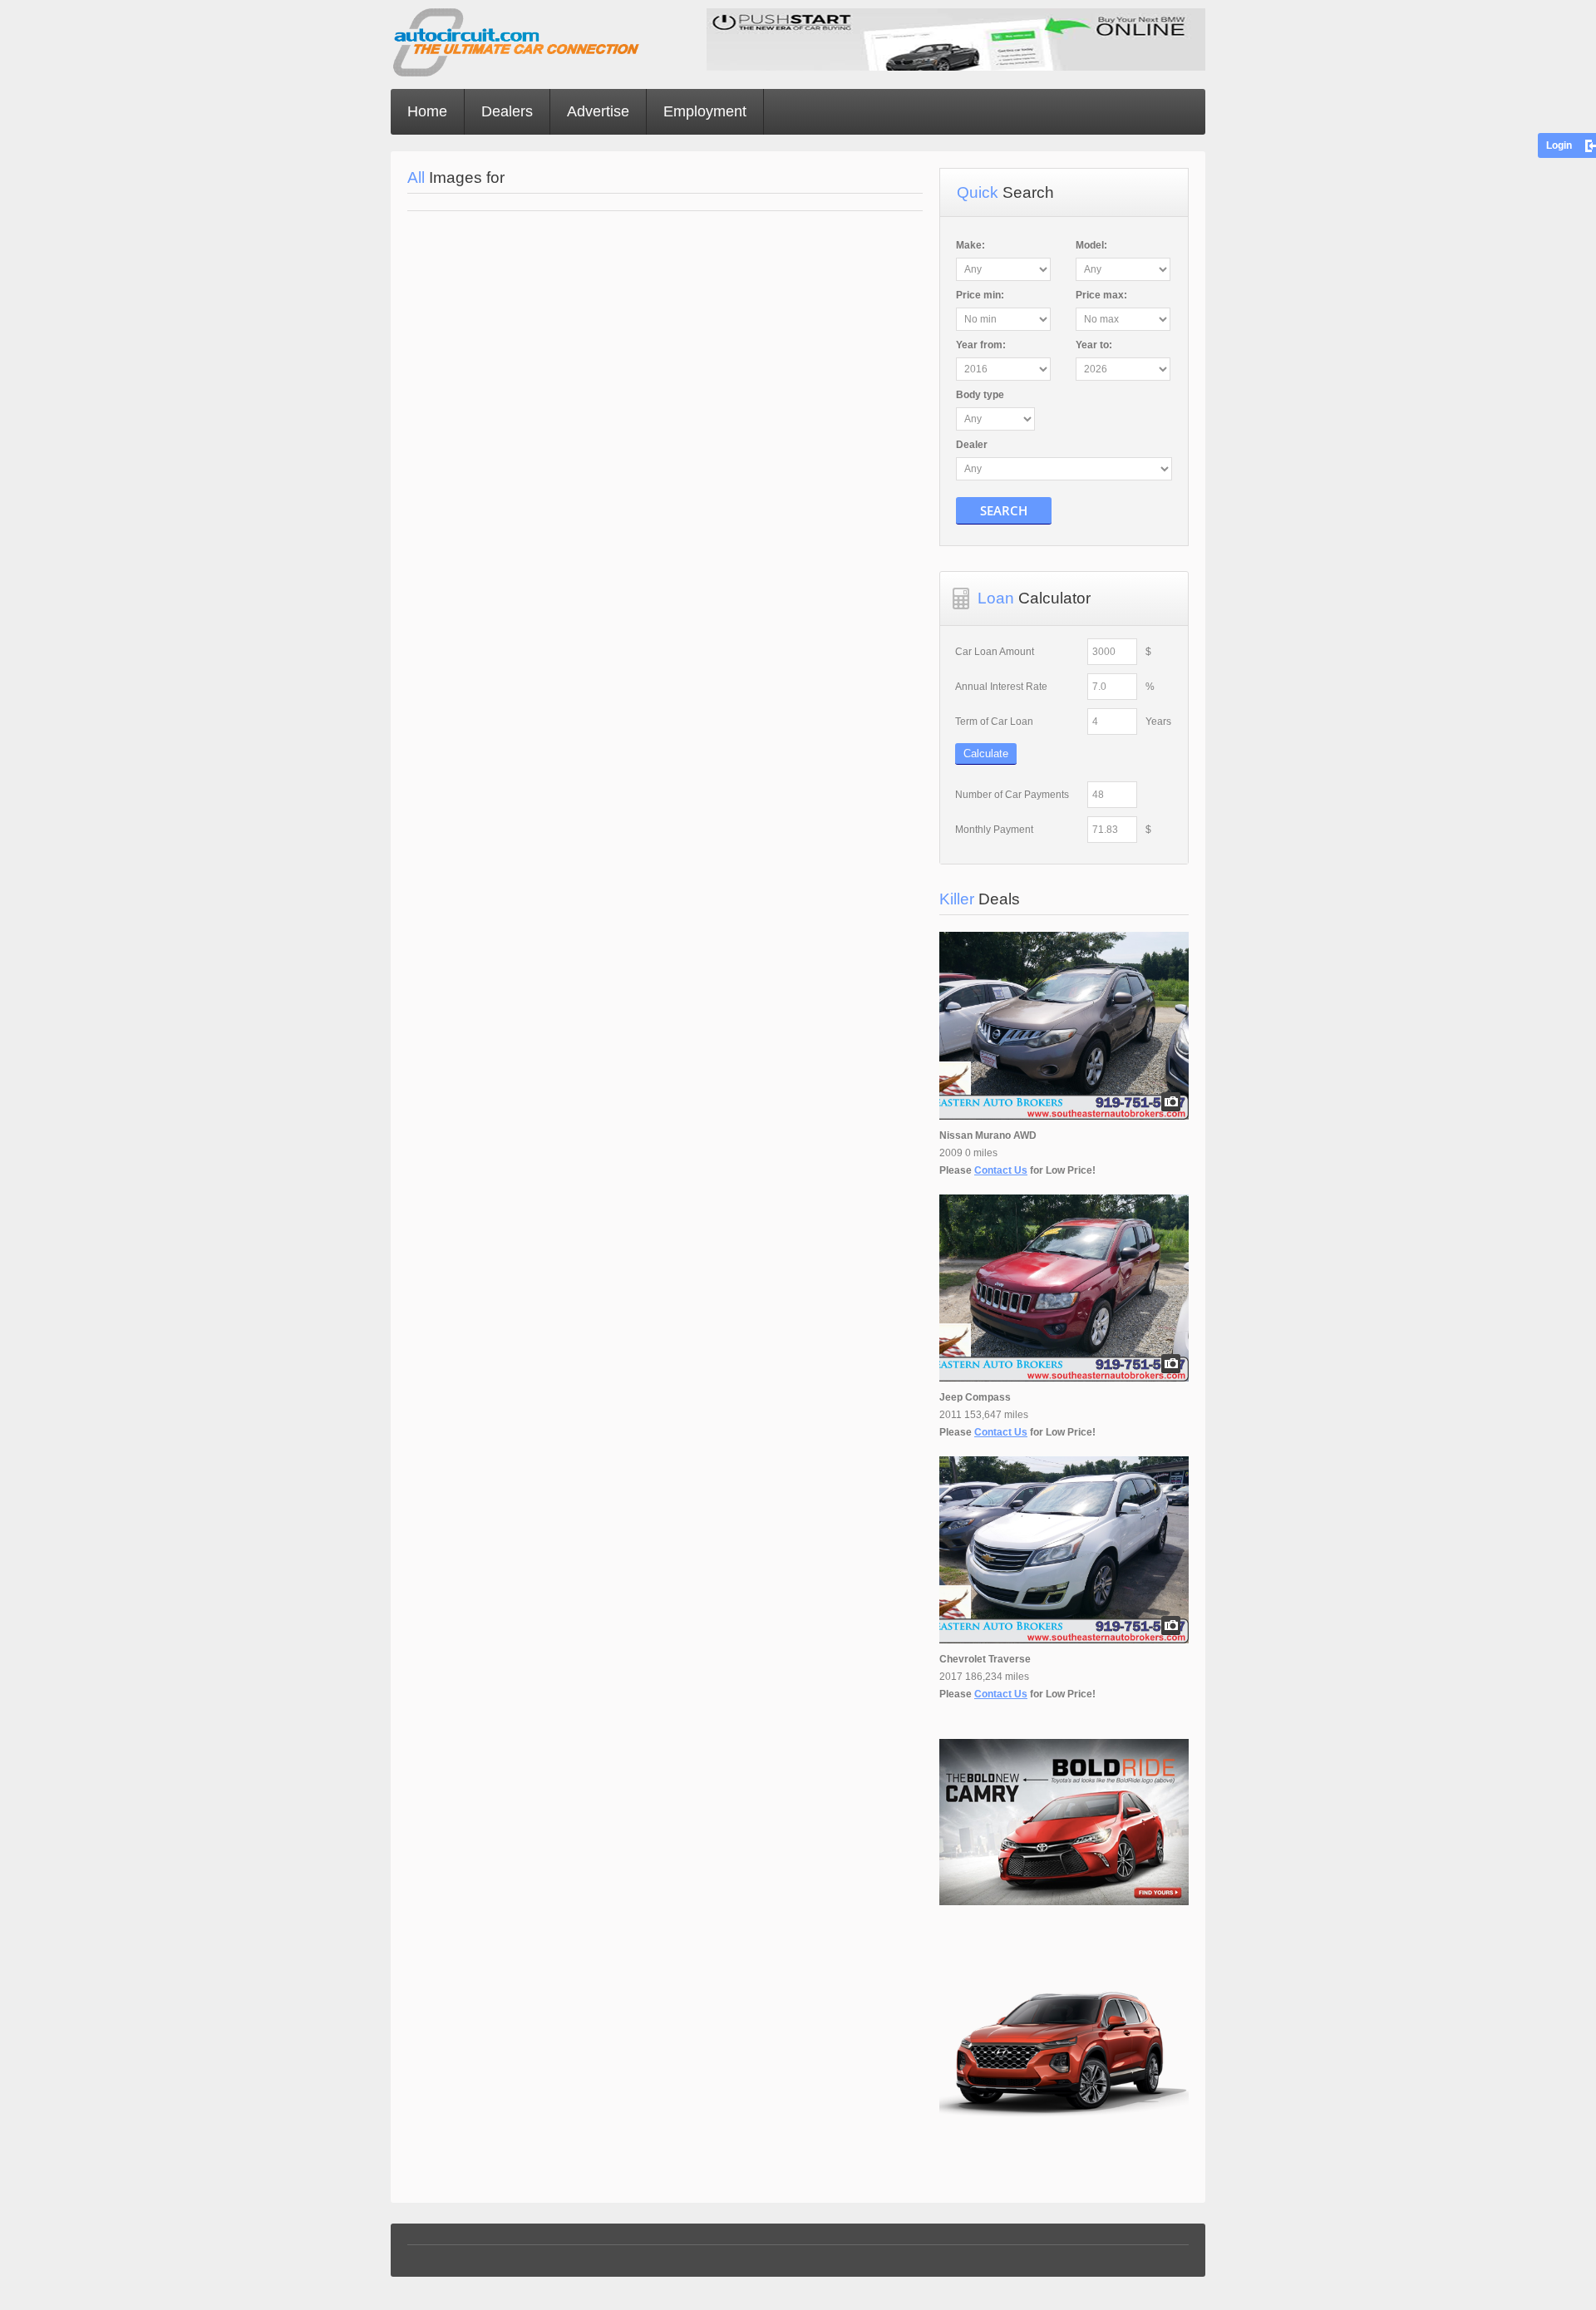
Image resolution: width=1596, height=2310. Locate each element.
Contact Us (1001, 1170)
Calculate (986, 754)
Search (1004, 510)
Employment (705, 111)
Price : (980, 295)
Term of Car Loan (994, 722)
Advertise (598, 111)
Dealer (972, 445)
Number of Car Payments (1012, 795)
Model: (1091, 245)
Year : (981, 345)
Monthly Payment (994, 830)
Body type (980, 395)
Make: (970, 245)
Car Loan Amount (995, 652)
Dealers (507, 111)
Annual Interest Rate (1001, 687)
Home (427, 111)
